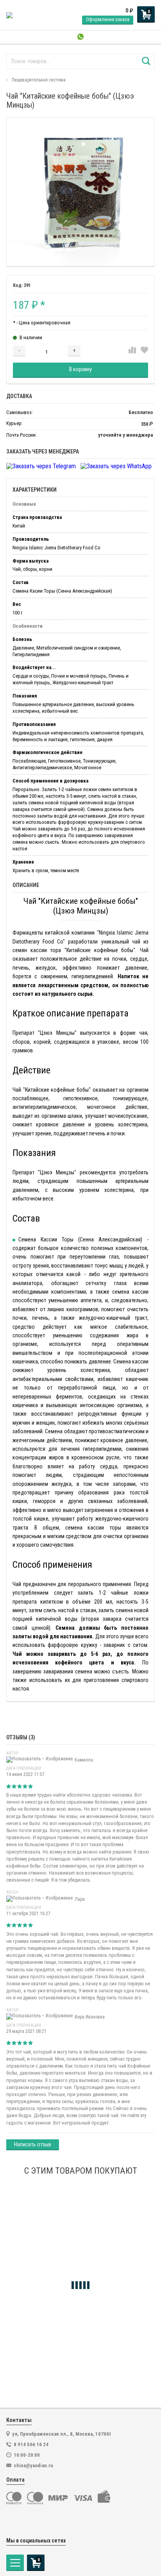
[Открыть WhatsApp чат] (80, 37)
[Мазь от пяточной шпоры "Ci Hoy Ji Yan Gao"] (80, 2258)
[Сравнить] (132, 351)
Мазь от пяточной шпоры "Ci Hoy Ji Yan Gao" (65, 2337)
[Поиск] (146, 61)
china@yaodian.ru (33, 2465)
